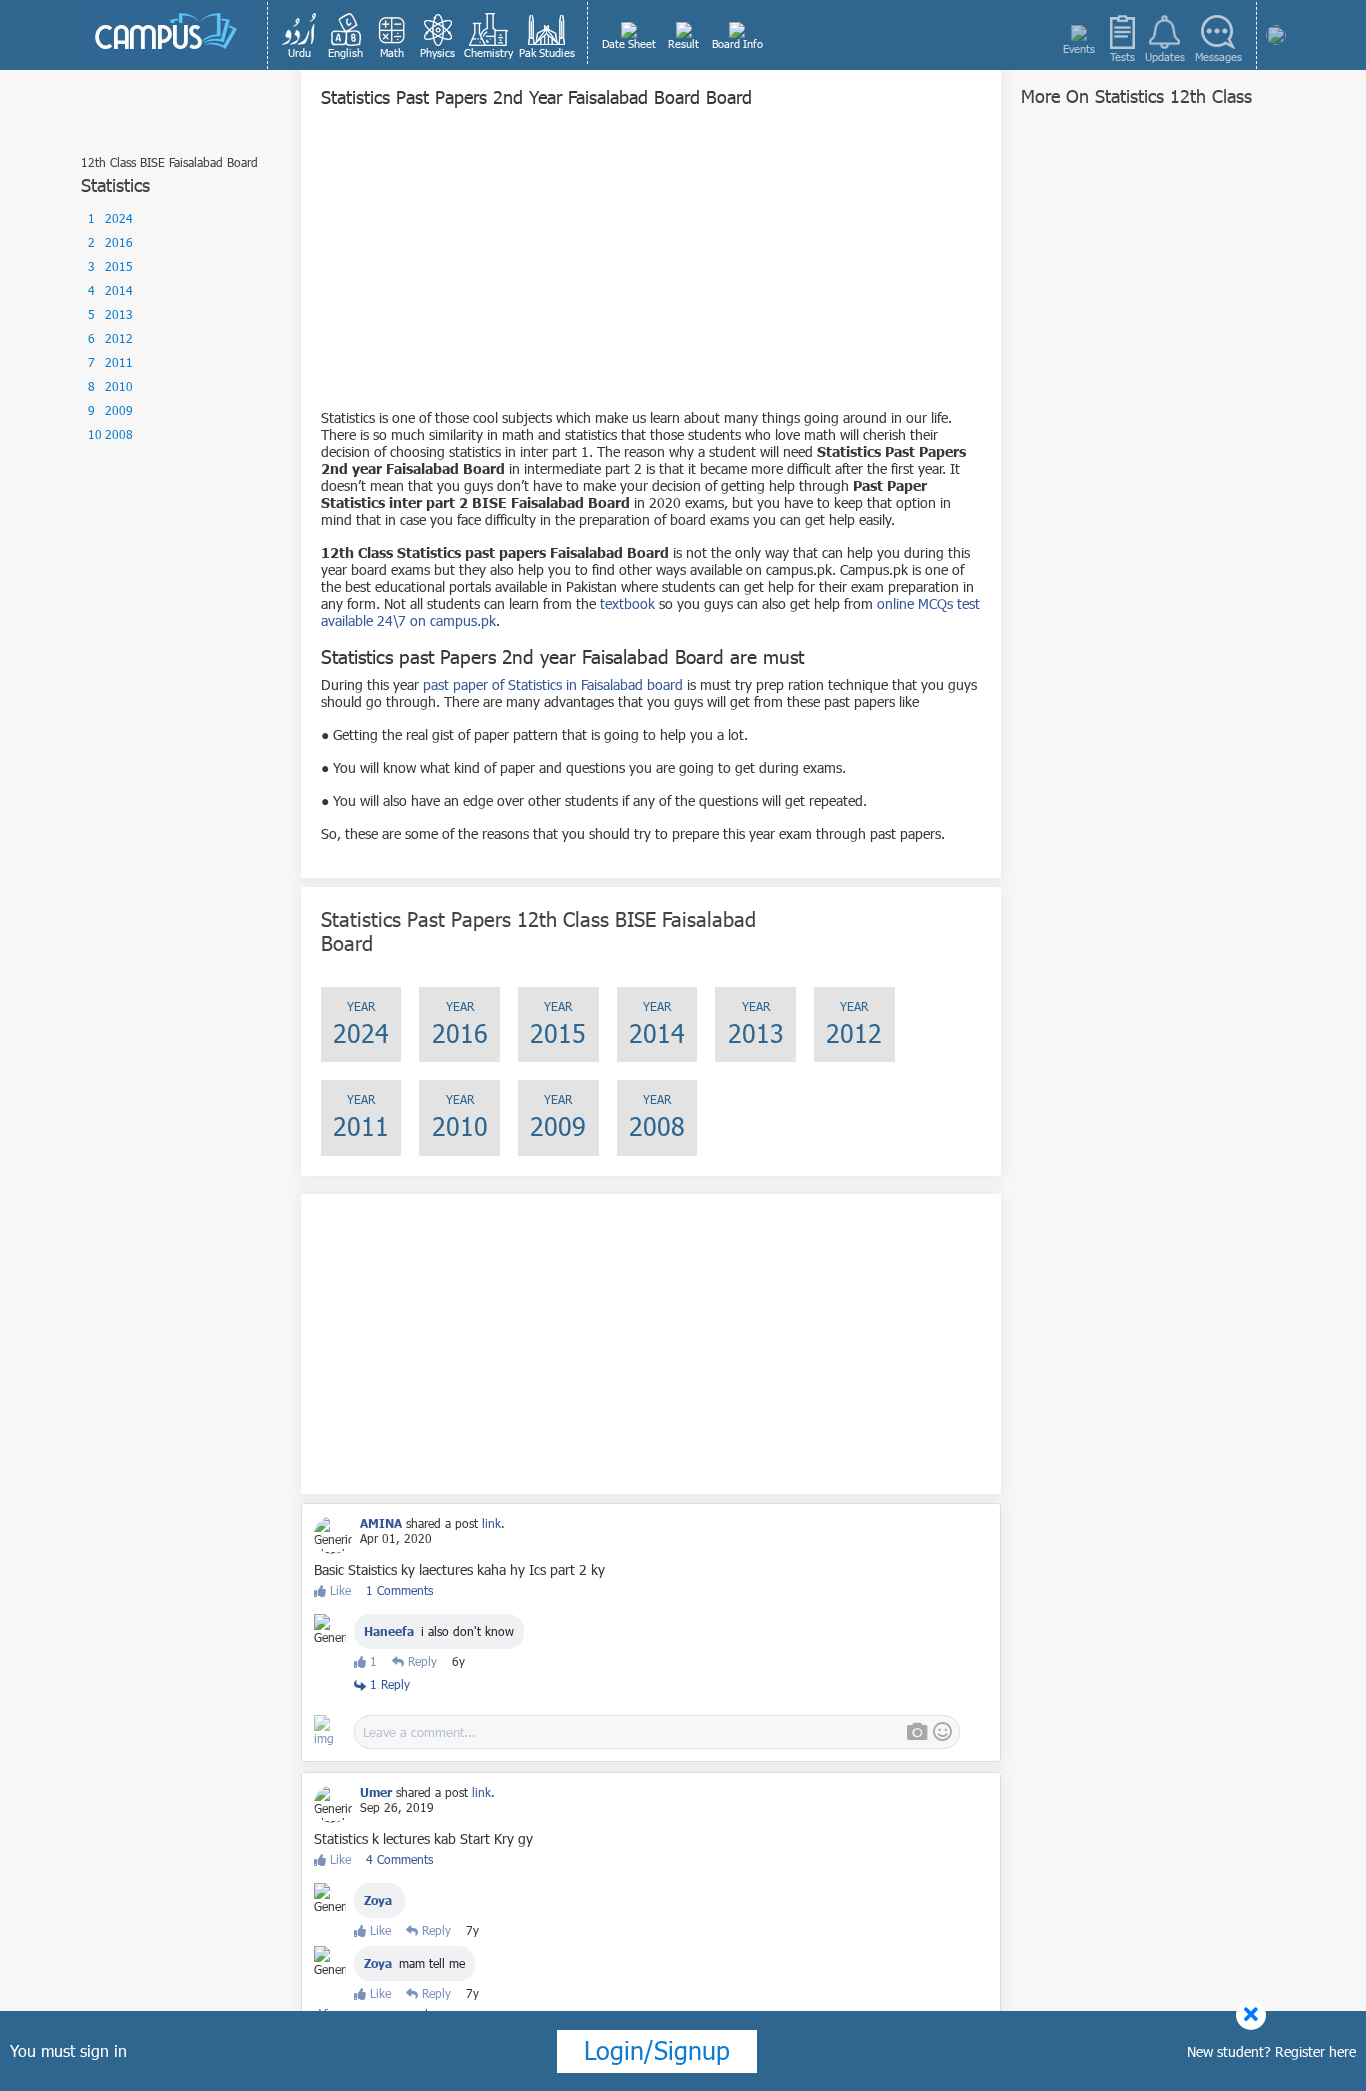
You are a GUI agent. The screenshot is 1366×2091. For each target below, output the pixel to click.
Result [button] (683, 43)
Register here (1315, 2051)
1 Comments (399, 1590)
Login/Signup (657, 2050)
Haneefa (389, 1631)
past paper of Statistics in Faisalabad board (553, 684)
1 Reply (388, 1684)
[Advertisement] (651, 269)
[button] (300, 35)
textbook (627, 603)
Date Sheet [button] (629, 43)
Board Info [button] (737, 43)
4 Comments (399, 1859)
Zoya (378, 1900)
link (491, 1523)
